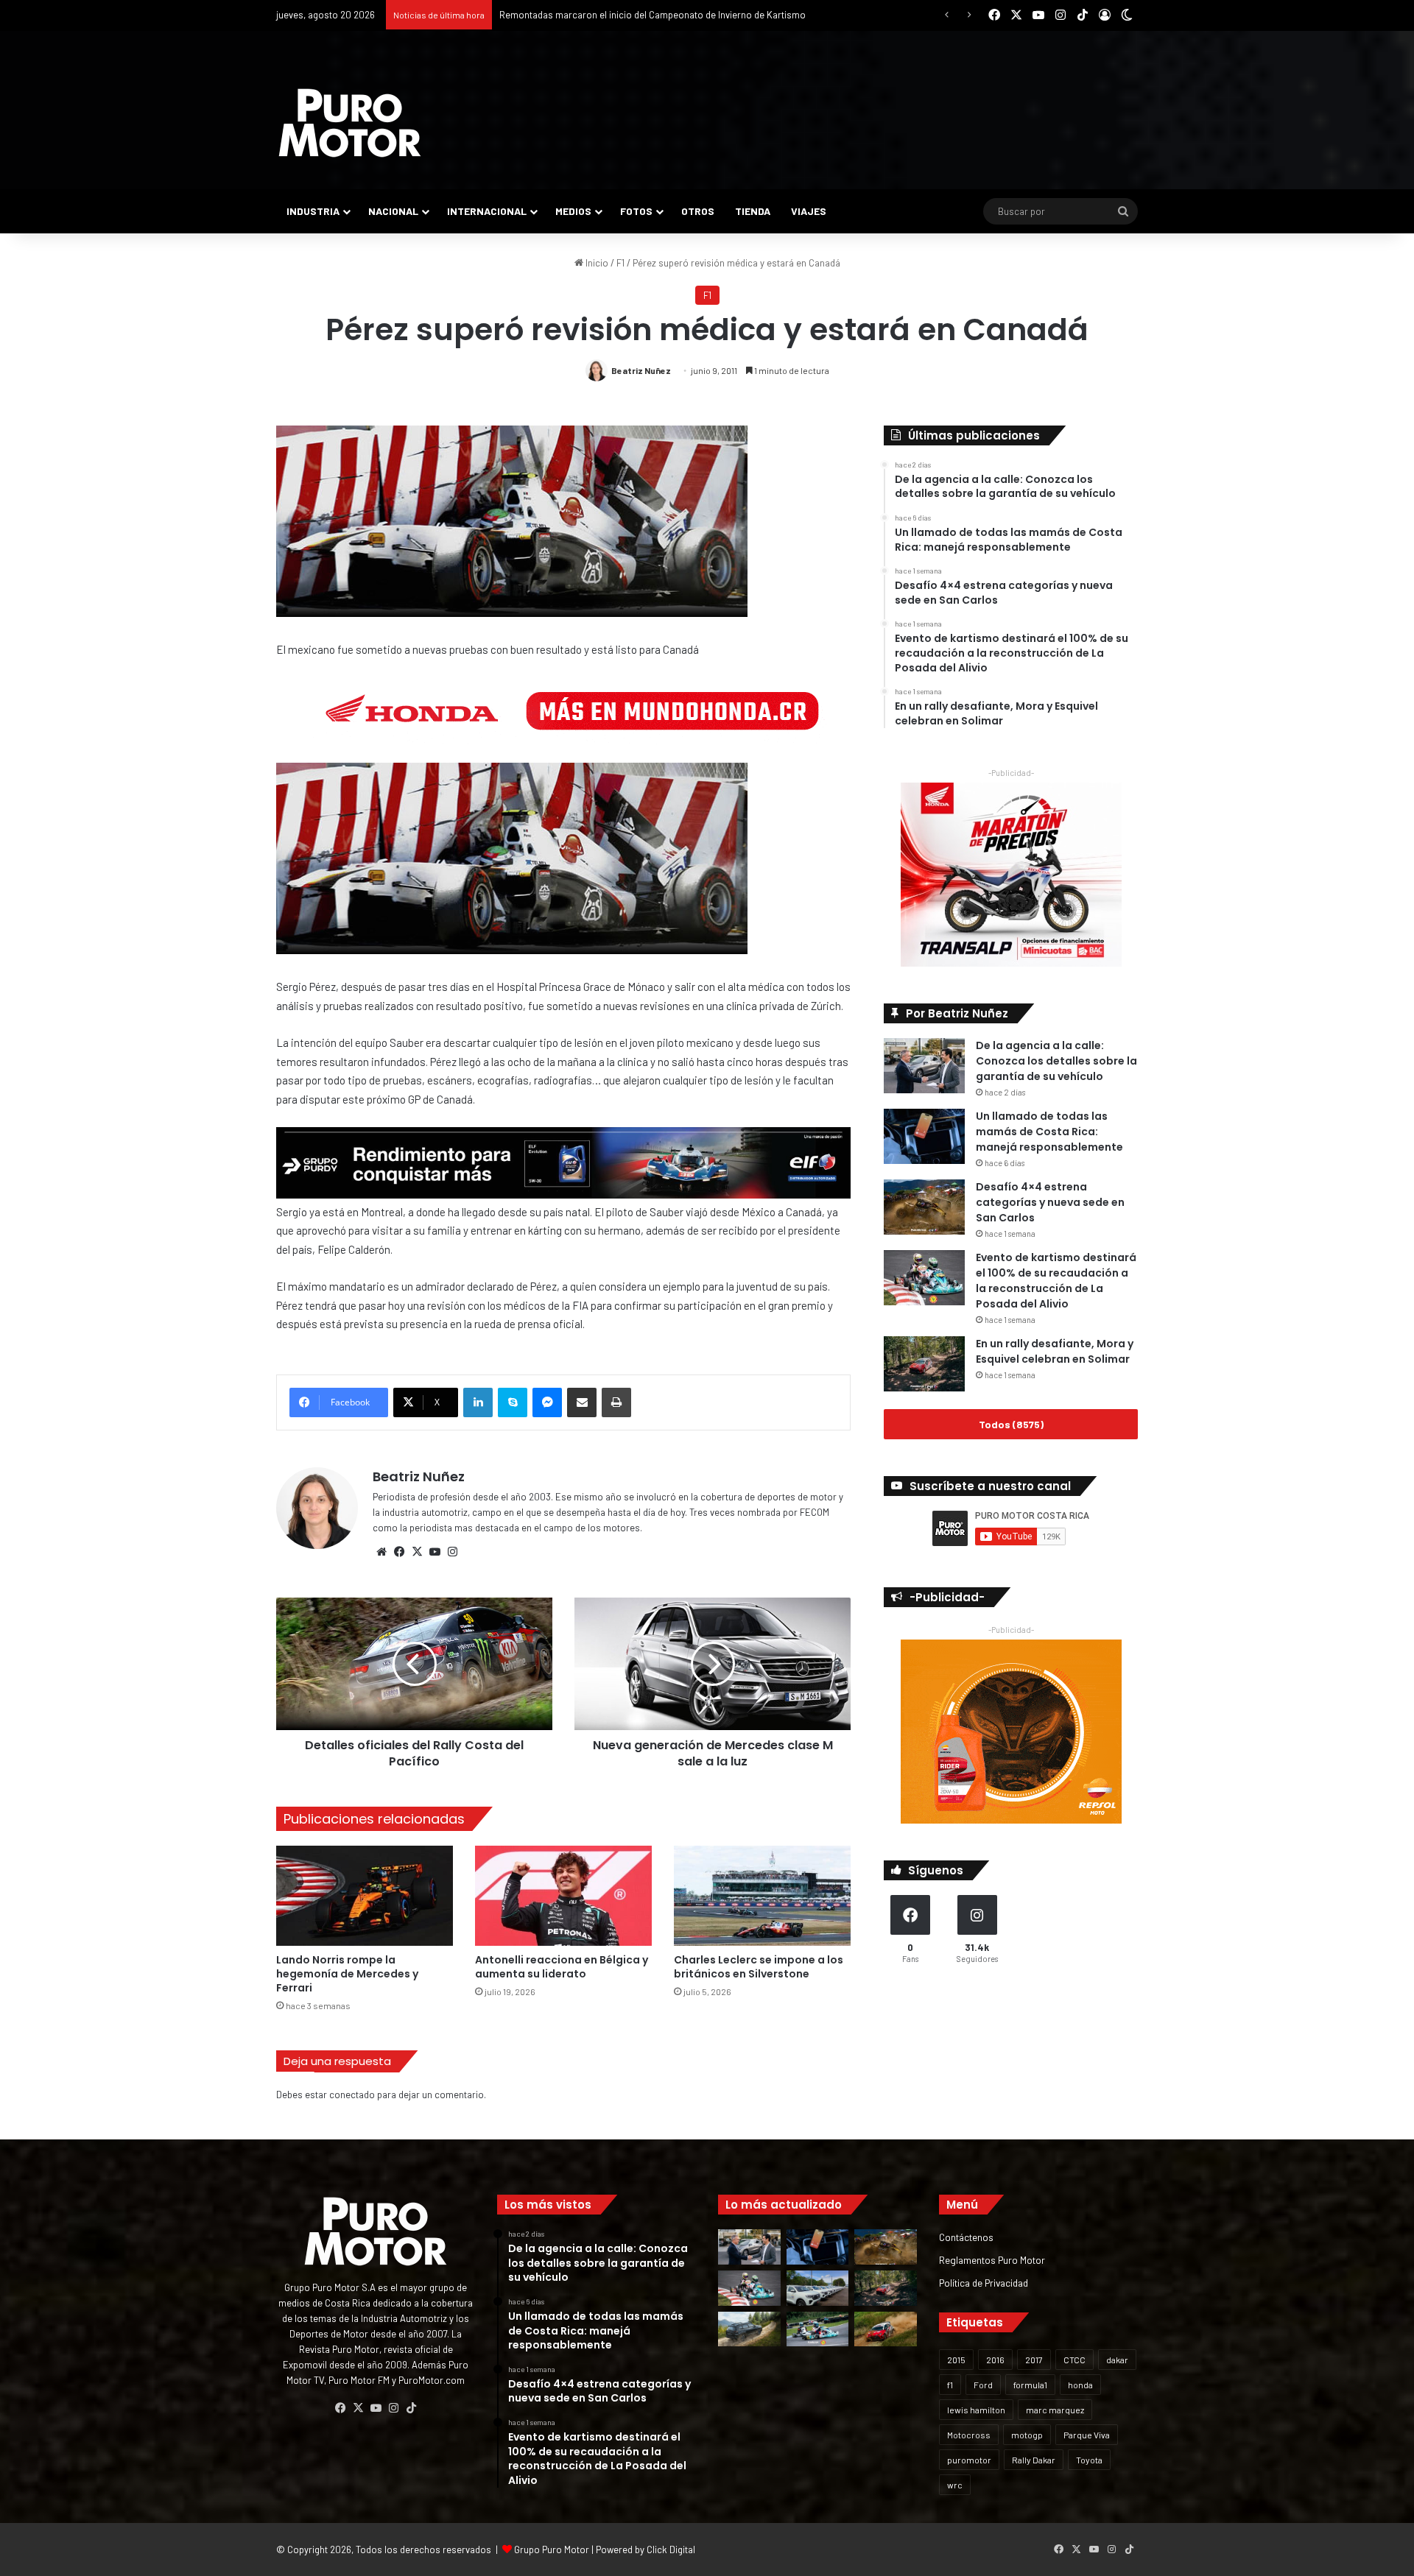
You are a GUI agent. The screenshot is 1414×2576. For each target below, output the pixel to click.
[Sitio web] (381, 1552)
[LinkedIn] (478, 1402)
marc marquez (1055, 2410)
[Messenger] (547, 1402)
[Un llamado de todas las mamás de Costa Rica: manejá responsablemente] (924, 1136)
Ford (983, 2385)
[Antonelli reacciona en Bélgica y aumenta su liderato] (563, 1895)
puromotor (969, 2460)
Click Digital (671, 2549)
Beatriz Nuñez (641, 370)
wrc (955, 2485)
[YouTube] (435, 1552)
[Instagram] (452, 1552)
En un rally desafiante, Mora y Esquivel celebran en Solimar (1055, 1351)
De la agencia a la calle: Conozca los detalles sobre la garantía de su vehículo (1056, 1061)
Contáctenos (966, 2237)
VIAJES (809, 211)
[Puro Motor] (350, 123)
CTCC (1074, 2360)
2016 (995, 2360)
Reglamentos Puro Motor (992, 2260)
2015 (956, 2360)
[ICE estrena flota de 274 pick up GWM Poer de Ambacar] (818, 2288)
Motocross (969, 2435)
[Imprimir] (616, 1402)
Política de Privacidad (984, 2283)
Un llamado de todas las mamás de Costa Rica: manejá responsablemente (1049, 1132)
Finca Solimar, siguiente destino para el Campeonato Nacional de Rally (647, 15)
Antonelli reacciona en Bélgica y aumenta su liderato (562, 1967)
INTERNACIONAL (487, 211)
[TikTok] (411, 2408)
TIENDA (753, 211)
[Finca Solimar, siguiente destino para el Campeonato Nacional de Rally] (886, 2329)
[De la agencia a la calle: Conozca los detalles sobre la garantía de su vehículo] (924, 1066)
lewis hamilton (976, 2410)
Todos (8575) (1011, 1424)
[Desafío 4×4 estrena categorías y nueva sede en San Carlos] (924, 1207)
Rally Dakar (1034, 2460)
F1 (620, 263)
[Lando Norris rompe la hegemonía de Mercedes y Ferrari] (365, 1895)
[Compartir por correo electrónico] (582, 1402)
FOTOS (636, 211)
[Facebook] (399, 1552)
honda (1080, 2385)
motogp (1027, 2435)
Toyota (1089, 2460)
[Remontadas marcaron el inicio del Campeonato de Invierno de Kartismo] (818, 2329)
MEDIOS (573, 211)
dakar (1117, 2360)
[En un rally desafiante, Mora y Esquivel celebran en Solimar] (924, 1364)
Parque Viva (1087, 2435)
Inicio (596, 263)
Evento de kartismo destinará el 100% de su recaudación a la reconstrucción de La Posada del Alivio (1056, 1281)
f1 (950, 2385)
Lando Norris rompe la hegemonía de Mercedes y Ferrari (347, 1974)
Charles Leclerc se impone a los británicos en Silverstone (759, 1967)
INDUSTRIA (313, 211)
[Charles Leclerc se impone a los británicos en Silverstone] (762, 1895)
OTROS (698, 211)
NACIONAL (393, 211)
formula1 (1030, 2385)
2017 (1034, 2360)
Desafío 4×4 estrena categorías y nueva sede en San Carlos (1050, 1202)
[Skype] (513, 1402)
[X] (417, 1552)
